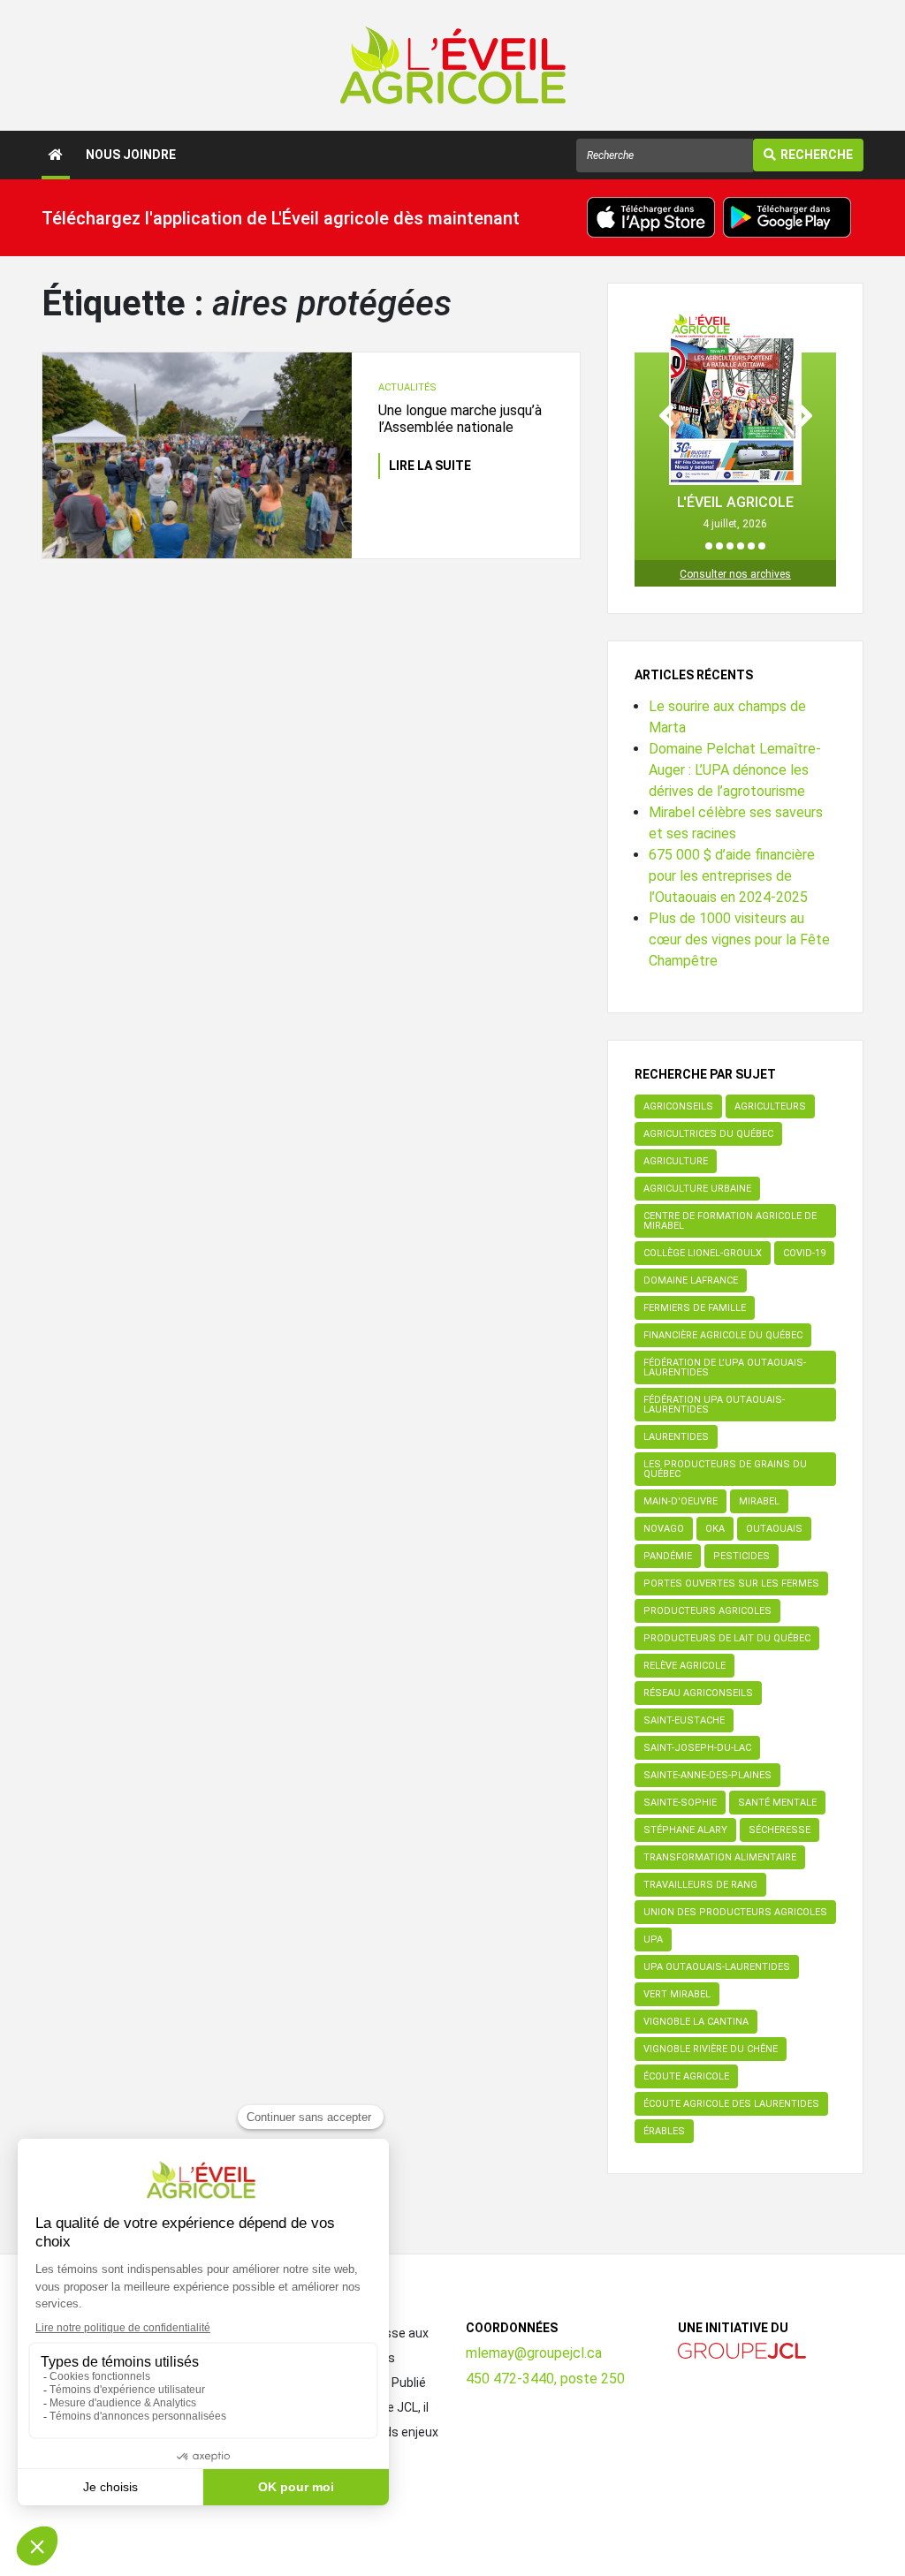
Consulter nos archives (735, 574)
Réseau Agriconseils (698, 1693)
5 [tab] (751, 546)
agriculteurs (770, 1106)
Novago (664, 1529)
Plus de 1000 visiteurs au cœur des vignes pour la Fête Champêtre (739, 939)
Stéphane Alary (685, 1830)
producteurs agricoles (707, 1611)
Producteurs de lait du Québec (727, 1638)
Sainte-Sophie (680, 1803)
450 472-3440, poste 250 (545, 2379)
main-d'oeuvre (681, 1501)
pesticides (741, 1556)
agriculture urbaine (697, 1189)
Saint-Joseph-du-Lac (697, 1748)
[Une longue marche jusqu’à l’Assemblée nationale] (197, 455)
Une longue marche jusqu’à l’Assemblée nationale (460, 419)
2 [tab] (719, 546)
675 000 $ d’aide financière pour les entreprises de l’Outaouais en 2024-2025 (732, 876)
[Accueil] (56, 155)
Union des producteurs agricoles (735, 1912)
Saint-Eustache (684, 1720)
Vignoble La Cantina (696, 2022)
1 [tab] (709, 546)
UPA (653, 1940)
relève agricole (684, 1666)
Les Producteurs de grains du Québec (725, 1469)
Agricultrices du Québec (708, 1134)
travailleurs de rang (700, 1885)
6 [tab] (762, 546)
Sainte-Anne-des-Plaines (707, 1775)
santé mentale (777, 1803)
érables (664, 2131)
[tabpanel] (735, 421)
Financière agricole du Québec (723, 1335)
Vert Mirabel (677, 1994)
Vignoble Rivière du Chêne (711, 2049)
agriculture (676, 1161)
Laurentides (676, 1437)
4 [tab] (741, 546)
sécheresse (780, 1830)
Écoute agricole (686, 2076)
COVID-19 (804, 1253)
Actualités (407, 387)
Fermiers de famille (695, 1308)
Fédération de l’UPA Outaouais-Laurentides (725, 1368)
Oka (715, 1529)
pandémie (668, 1556)
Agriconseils (678, 1106)
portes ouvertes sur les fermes (731, 1583)
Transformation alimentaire (720, 1857)
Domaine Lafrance (691, 1280)
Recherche (817, 155)
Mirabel (759, 1501)
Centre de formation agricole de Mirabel (730, 1221)
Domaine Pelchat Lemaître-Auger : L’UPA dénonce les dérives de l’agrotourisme (735, 770)
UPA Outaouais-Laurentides (717, 1967)
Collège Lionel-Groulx (703, 1253)
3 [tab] (730, 546)
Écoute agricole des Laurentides (731, 2104)
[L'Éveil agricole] (453, 65)
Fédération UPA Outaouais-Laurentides (714, 1405)
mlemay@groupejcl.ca (534, 2353)
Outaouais (774, 1529)
